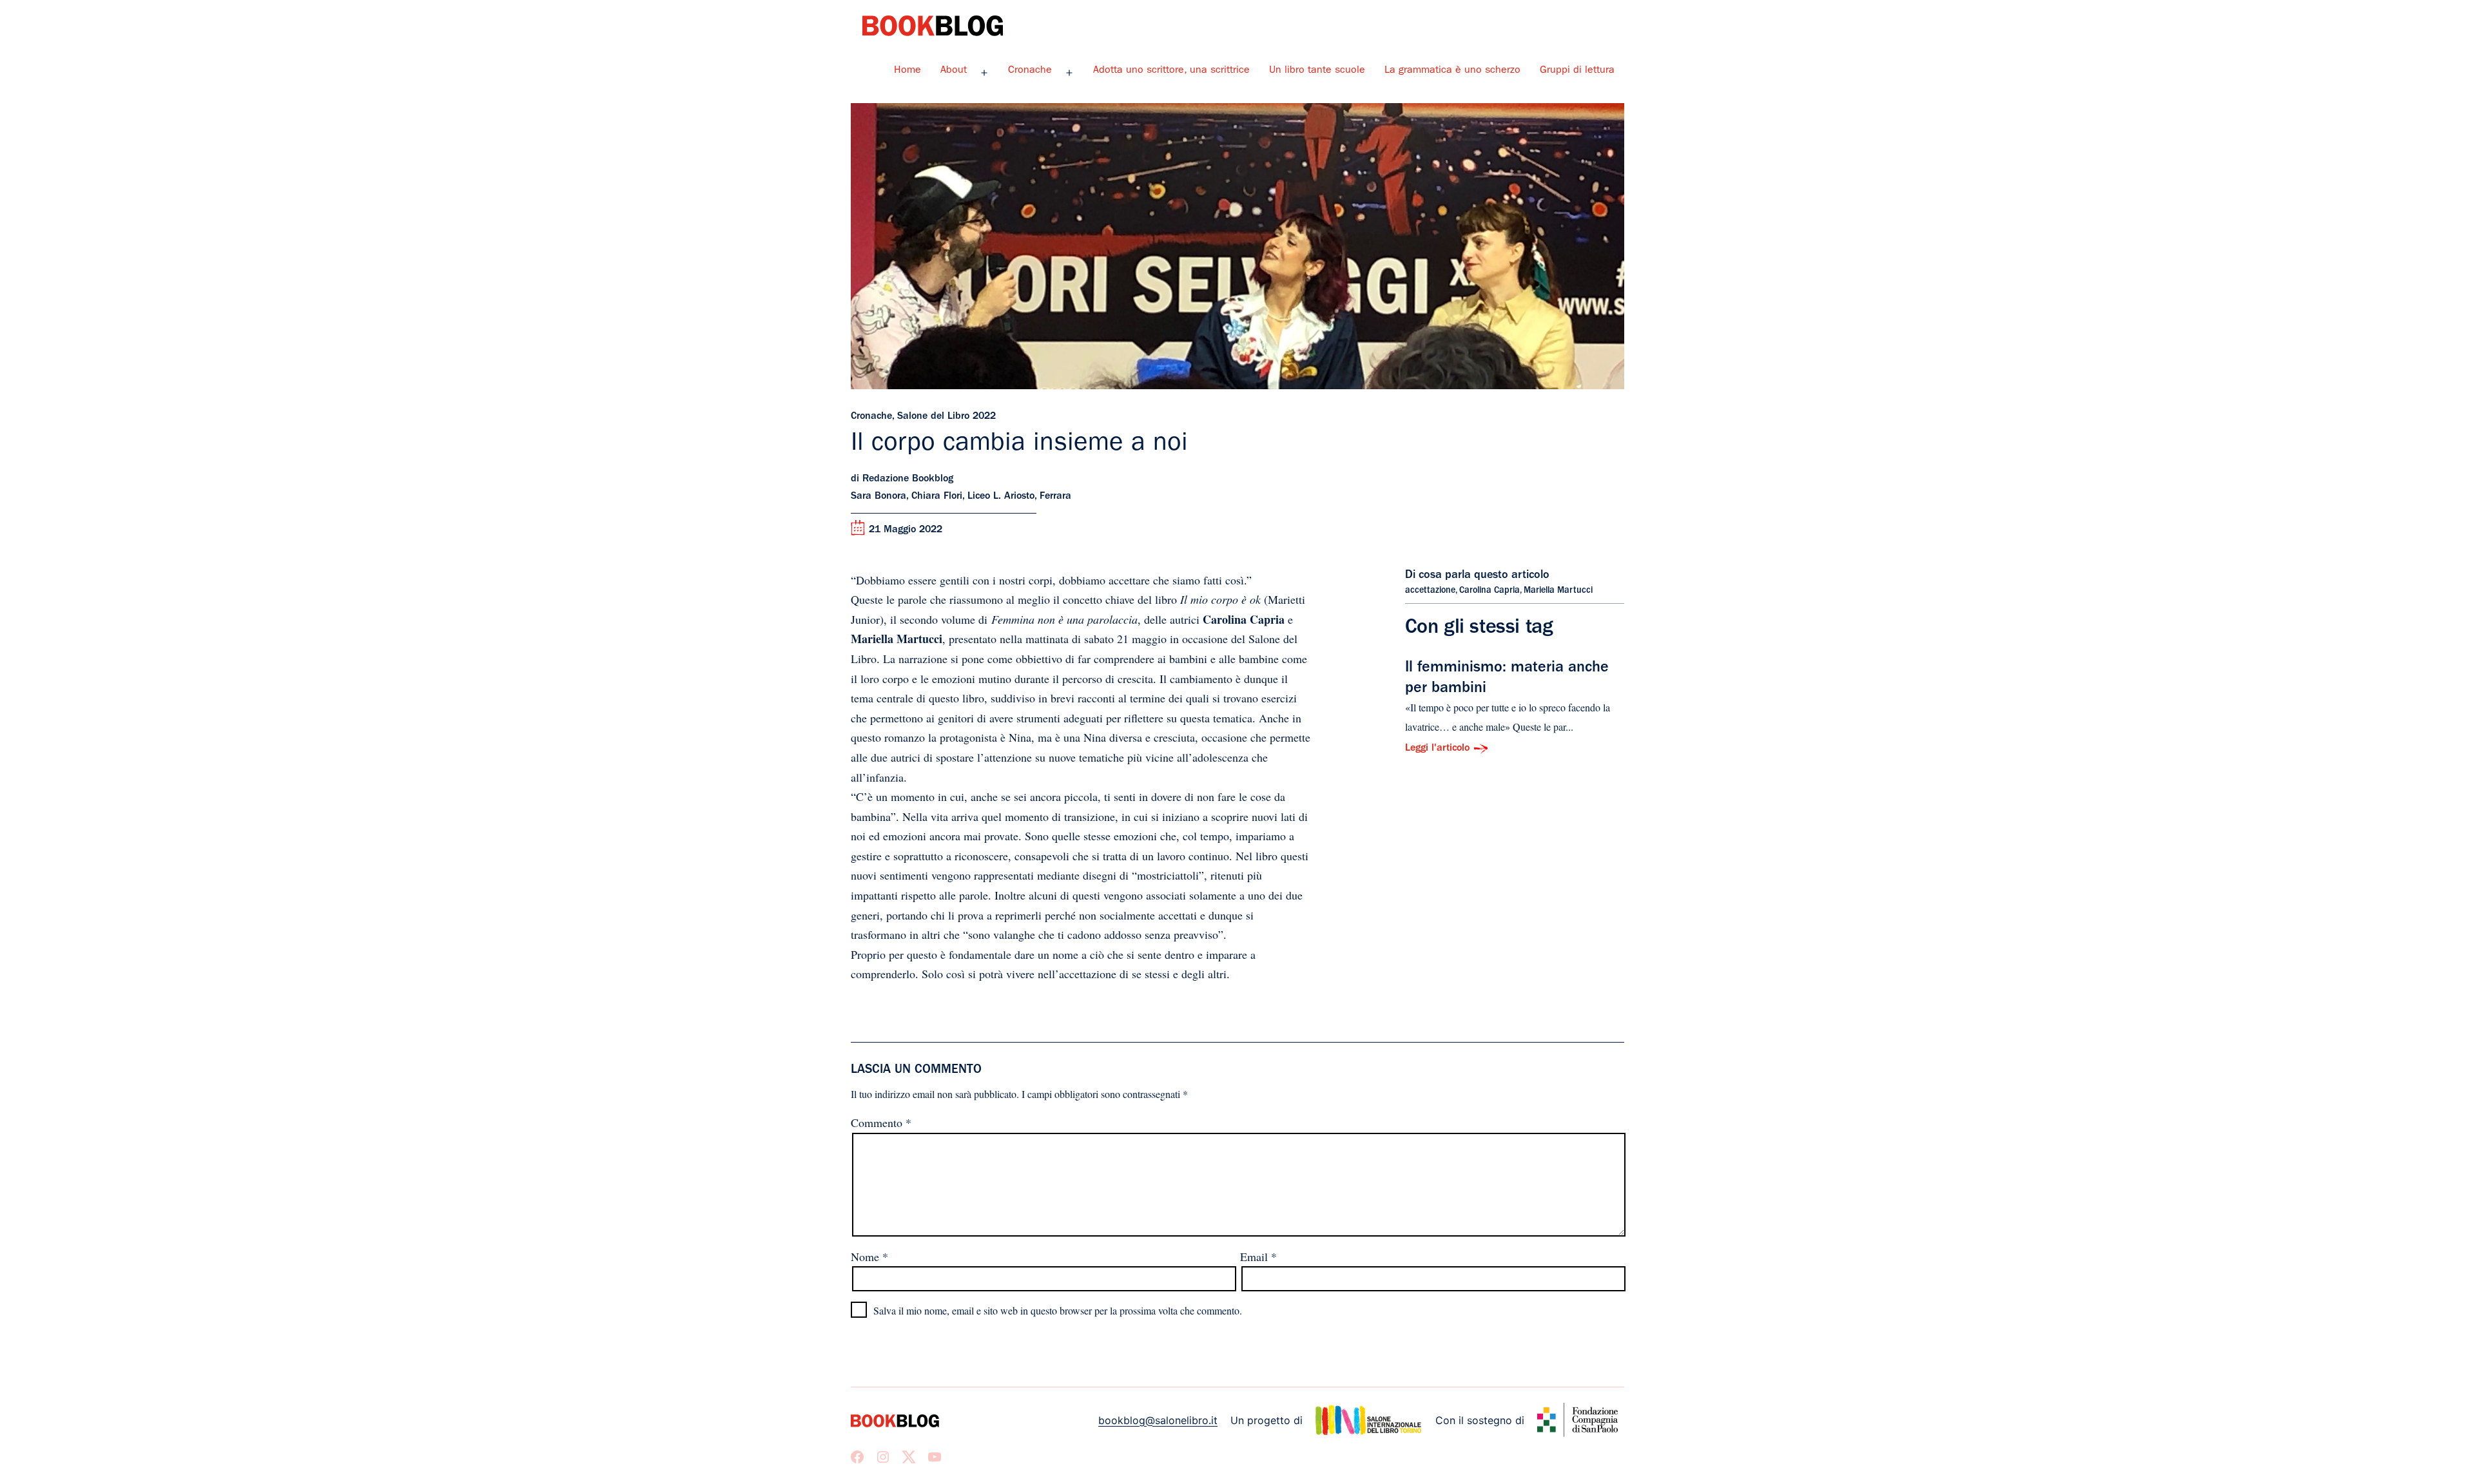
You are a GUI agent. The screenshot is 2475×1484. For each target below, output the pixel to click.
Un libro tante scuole (1317, 71)
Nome (869, 1257)
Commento (881, 1123)
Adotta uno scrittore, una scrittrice (1171, 71)
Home (907, 71)
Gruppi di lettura (1577, 71)
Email (1258, 1257)
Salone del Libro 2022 (946, 417)
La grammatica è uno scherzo (1452, 71)
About (954, 71)
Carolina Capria (1490, 591)
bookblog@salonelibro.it (1158, 1420)
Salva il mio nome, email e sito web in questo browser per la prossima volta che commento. (1058, 1310)
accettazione (1430, 591)
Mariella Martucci (1558, 591)
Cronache (1030, 71)
